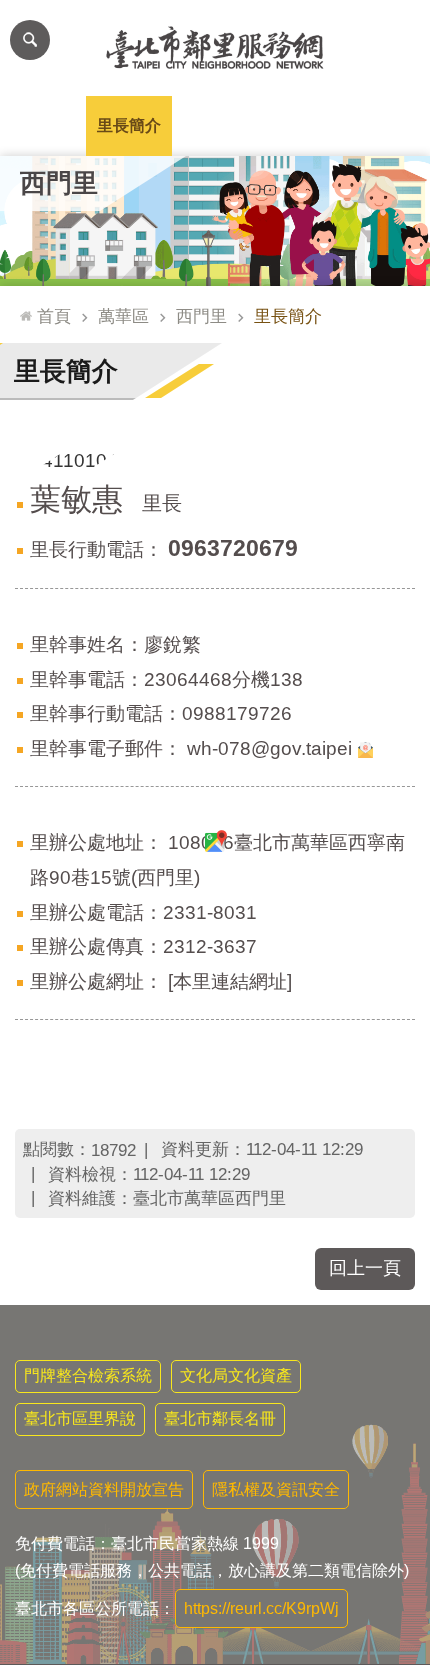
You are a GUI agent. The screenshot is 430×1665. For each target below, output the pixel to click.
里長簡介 (129, 125)
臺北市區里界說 (80, 1418)
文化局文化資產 (236, 1375)
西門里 (201, 316)
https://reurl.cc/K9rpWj (261, 1608)
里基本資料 (215, 125)
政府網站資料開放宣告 (104, 1489)
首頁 (54, 316)
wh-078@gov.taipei (269, 748)
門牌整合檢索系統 (88, 1375)
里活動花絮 (387, 125)
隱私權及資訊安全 (276, 1489)
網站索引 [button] (30, 40)
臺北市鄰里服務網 (215, 48)
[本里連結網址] (230, 981)
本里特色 (301, 125)
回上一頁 (365, 1268)
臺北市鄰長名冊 (220, 1418)
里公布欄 (43, 125)
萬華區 (123, 316)
